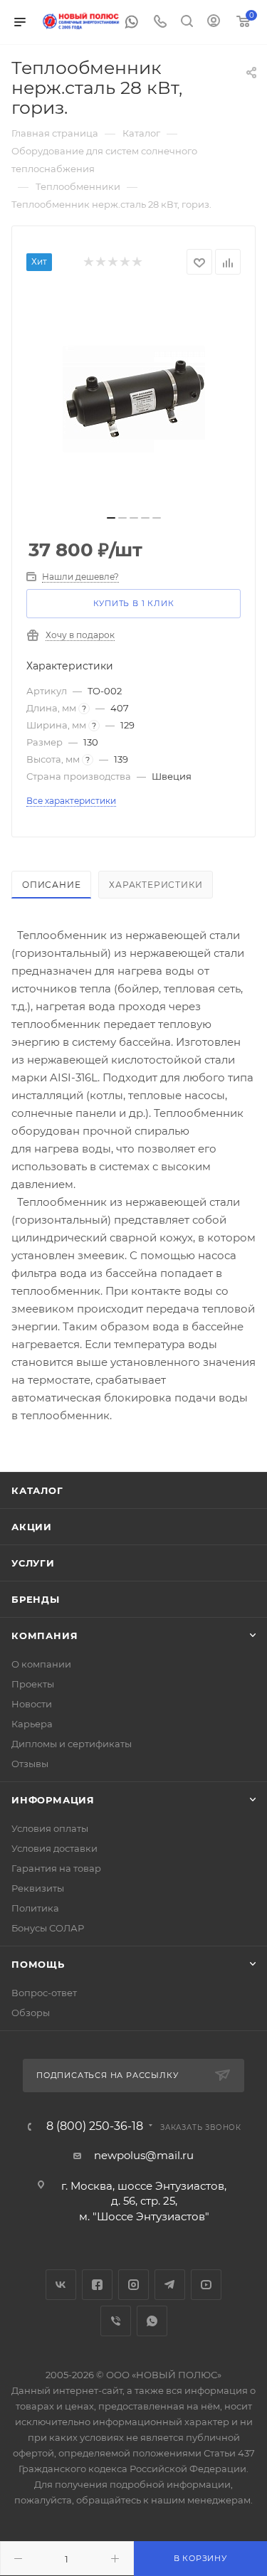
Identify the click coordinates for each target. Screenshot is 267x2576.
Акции (32, 1527)
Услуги (33, 1563)
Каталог (37, 1490)
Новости (32, 1704)
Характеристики (156, 885)
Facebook (97, 2285)
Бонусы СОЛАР (48, 1928)
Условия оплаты (50, 1828)
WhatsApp (152, 2321)
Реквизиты (38, 1888)
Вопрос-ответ (44, 1993)
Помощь (38, 1964)
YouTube (206, 2285)
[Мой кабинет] (214, 22)
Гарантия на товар (56, 1868)
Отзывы (30, 1764)
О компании (41, 1664)
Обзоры (31, 2013)
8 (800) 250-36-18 (95, 2126)
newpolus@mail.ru (144, 2155)
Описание (51, 885)
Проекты (33, 1684)
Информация (53, 1800)
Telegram (170, 2285)
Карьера (32, 1724)
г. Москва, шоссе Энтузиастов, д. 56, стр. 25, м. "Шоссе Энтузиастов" (144, 2201)
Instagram (133, 2285)
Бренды (36, 1599)
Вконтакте (61, 2285)
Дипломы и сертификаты (72, 1744)
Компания (44, 1636)
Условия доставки (54, 1848)
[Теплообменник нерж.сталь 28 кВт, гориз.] (134, 399)
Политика (35, 1908)
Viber (116, 2321)
